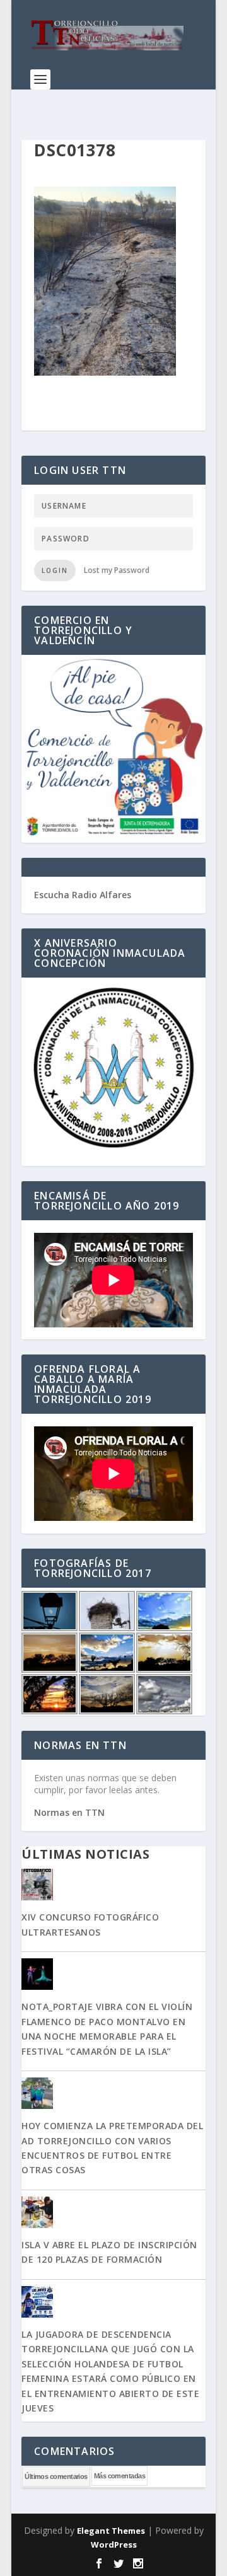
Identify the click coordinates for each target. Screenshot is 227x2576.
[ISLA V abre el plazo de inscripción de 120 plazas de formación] (113, 2214)
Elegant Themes (111, 2531)
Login (55, 570)
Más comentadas (119, 2476)
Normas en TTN (69, 1812)
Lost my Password (117, 570)
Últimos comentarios (56, 2476)
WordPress (114, 2544)
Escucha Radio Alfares (83, 895)
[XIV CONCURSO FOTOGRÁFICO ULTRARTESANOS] (113, 1886)
